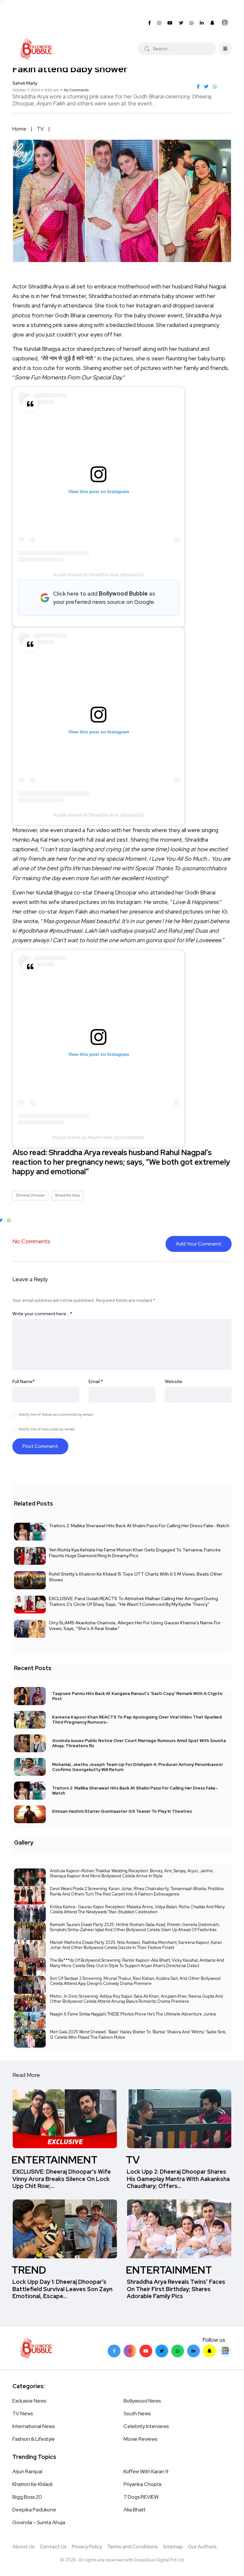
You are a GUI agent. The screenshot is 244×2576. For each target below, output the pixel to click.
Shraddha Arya (67, 1195)
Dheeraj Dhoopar (30, 1195)
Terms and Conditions (132, 2547)
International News (34, 2426)
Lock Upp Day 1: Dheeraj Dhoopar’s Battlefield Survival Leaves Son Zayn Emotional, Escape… (62, 2289)
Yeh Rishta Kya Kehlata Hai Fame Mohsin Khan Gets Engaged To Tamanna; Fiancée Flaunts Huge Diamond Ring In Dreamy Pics (135, 1553)
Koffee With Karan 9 (146, 2471)
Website (174, 1381)
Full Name (24, 1381)
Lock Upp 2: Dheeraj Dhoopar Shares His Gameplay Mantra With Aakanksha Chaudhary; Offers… (178, 2179)
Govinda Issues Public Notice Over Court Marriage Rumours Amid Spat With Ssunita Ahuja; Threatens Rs (139, 1743)
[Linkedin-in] (193, 2351)
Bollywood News (142, 2401)
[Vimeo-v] (178, 2351)
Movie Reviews (140, 2439)
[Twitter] (162, 2351)
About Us (24, 2547)
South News (137, 2414)
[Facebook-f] (114, 2351)
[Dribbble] (209, 2351)
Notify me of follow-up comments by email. (56, 1415)
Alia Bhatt (135, 2510)
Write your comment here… (42, 1314)
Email (96, 1381)
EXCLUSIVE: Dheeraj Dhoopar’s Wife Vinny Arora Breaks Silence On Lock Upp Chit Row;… (62, 2179)
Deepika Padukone (34, 2510)
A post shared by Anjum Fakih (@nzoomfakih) (99, 1137)
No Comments (76, 90)
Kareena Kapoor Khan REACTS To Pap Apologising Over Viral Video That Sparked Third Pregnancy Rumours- (137, 1720)
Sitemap (173, 2547)
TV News (23, 2414)
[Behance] (225, 2351)
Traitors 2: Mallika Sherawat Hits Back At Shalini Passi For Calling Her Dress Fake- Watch (139, 1526)
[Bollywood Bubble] (36, 49)
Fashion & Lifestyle (34, 2439)
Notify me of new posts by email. (47, 1429)
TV (40, 129)
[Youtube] (146, 2351)
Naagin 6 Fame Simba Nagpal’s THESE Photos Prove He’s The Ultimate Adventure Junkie (133, 2014)
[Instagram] (130, 2351)
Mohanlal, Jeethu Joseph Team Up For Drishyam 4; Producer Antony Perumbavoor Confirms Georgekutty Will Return (138, 1767)
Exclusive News (29, 2401)
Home (19, 129)
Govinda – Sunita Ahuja (39, 2522)
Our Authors (202, 2547)
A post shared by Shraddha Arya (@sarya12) (99, 575)
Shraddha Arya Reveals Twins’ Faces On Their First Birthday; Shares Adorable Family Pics (176, 2289)
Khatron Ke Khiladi (32, 2484)
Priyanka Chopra (142, 2484)
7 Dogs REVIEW (141, 2497)
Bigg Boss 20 (27, 2497)
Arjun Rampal (27, 2471)
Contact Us (53, 2547)
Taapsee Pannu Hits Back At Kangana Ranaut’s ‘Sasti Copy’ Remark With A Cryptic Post (137, 1696)
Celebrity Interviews (146, 2426)
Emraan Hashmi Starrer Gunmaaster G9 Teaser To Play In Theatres (122, 1812)
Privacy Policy (87, 2547)
